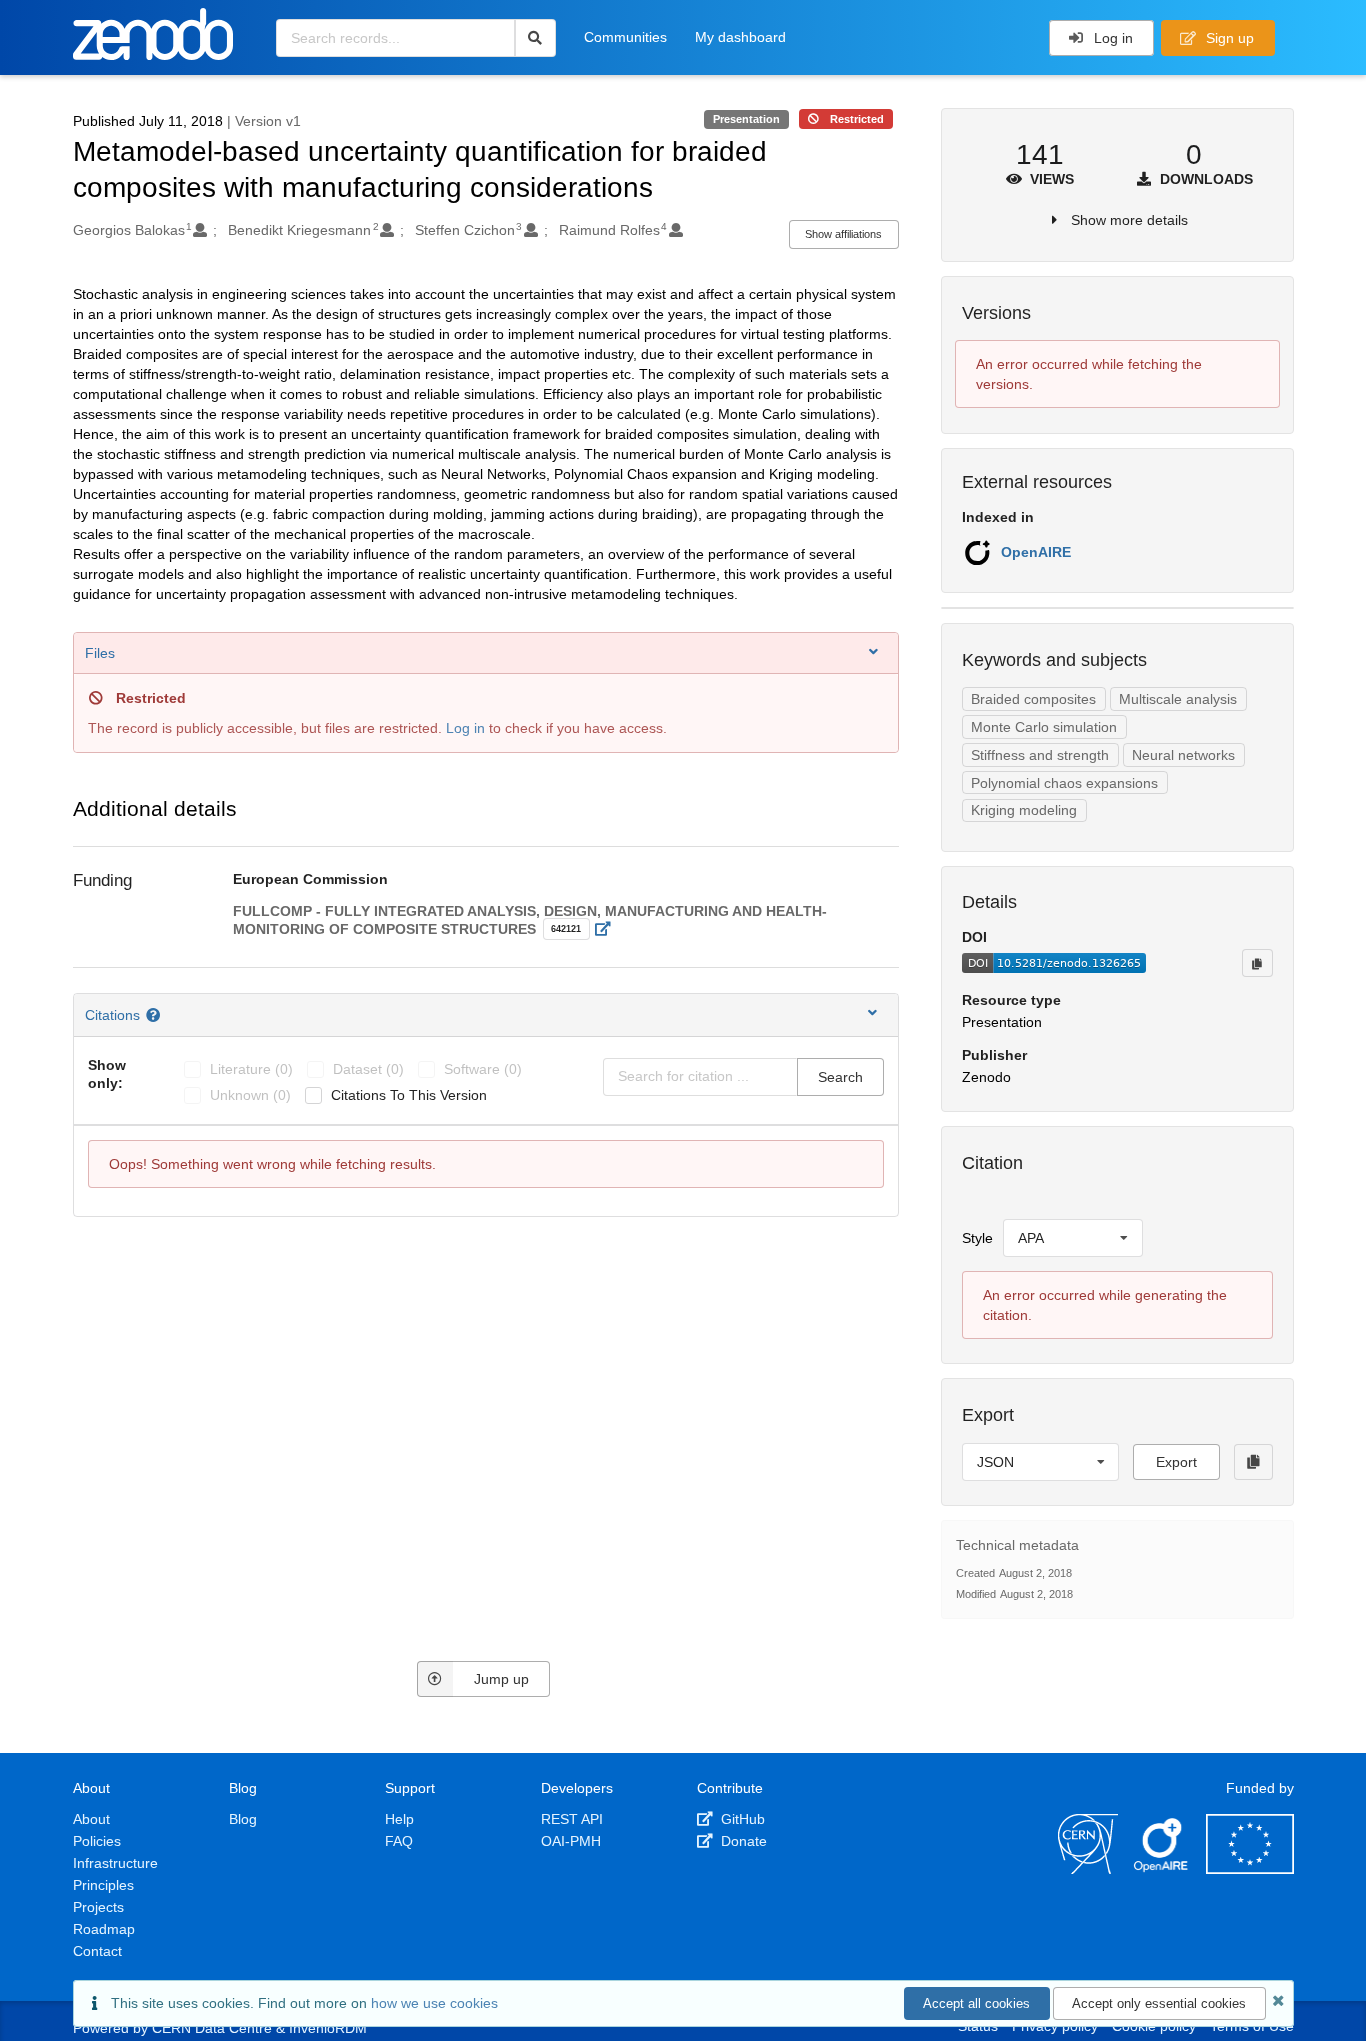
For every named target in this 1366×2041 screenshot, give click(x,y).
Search (840, 1077)
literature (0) (251, 1069)
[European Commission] (1250, 1869)
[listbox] (1073, 1238)
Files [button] (100, 653)
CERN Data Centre (212, 2028)
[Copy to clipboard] (1257, 963)
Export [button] (1176, 1462)
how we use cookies (434, 2003)
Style (977, 1238)
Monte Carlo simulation (1044, 727)
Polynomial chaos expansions (1064, 783)
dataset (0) (368, 1069)
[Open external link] (608, 929)
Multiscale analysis (1178, 699)
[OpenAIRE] (1162, 1869)
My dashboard (740, 37)
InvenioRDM (328, 2028)
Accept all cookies (976, 2003)
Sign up (1228, 38)
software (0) (483, 1069)
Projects (98, 1907)
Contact (97, 1951)
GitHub (741, 1819)
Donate (742, 1841)
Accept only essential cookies (1159, 2003)
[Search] (535, 38)
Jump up (501, 1679)
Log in (1111, 38)
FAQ (399, 1841)
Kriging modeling (1024, 810)
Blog (243, 1819)
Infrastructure (115, 1863)
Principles (103, 1885)
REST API (572, 1819)
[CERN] (1088, 1869)
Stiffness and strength (1040, 755)
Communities (625, 37)
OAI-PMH (571, 1841)
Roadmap (104, 1929)
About (91, 1819)
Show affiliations (843, 234)
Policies (97, 1841)
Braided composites (1033, 699)
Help (399, 1819)
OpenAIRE (1036, 552)
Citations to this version (409, 1095)
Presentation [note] (746, 119)
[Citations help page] (155, 1015)
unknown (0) (250, 1095)
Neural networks (1183, 755)
